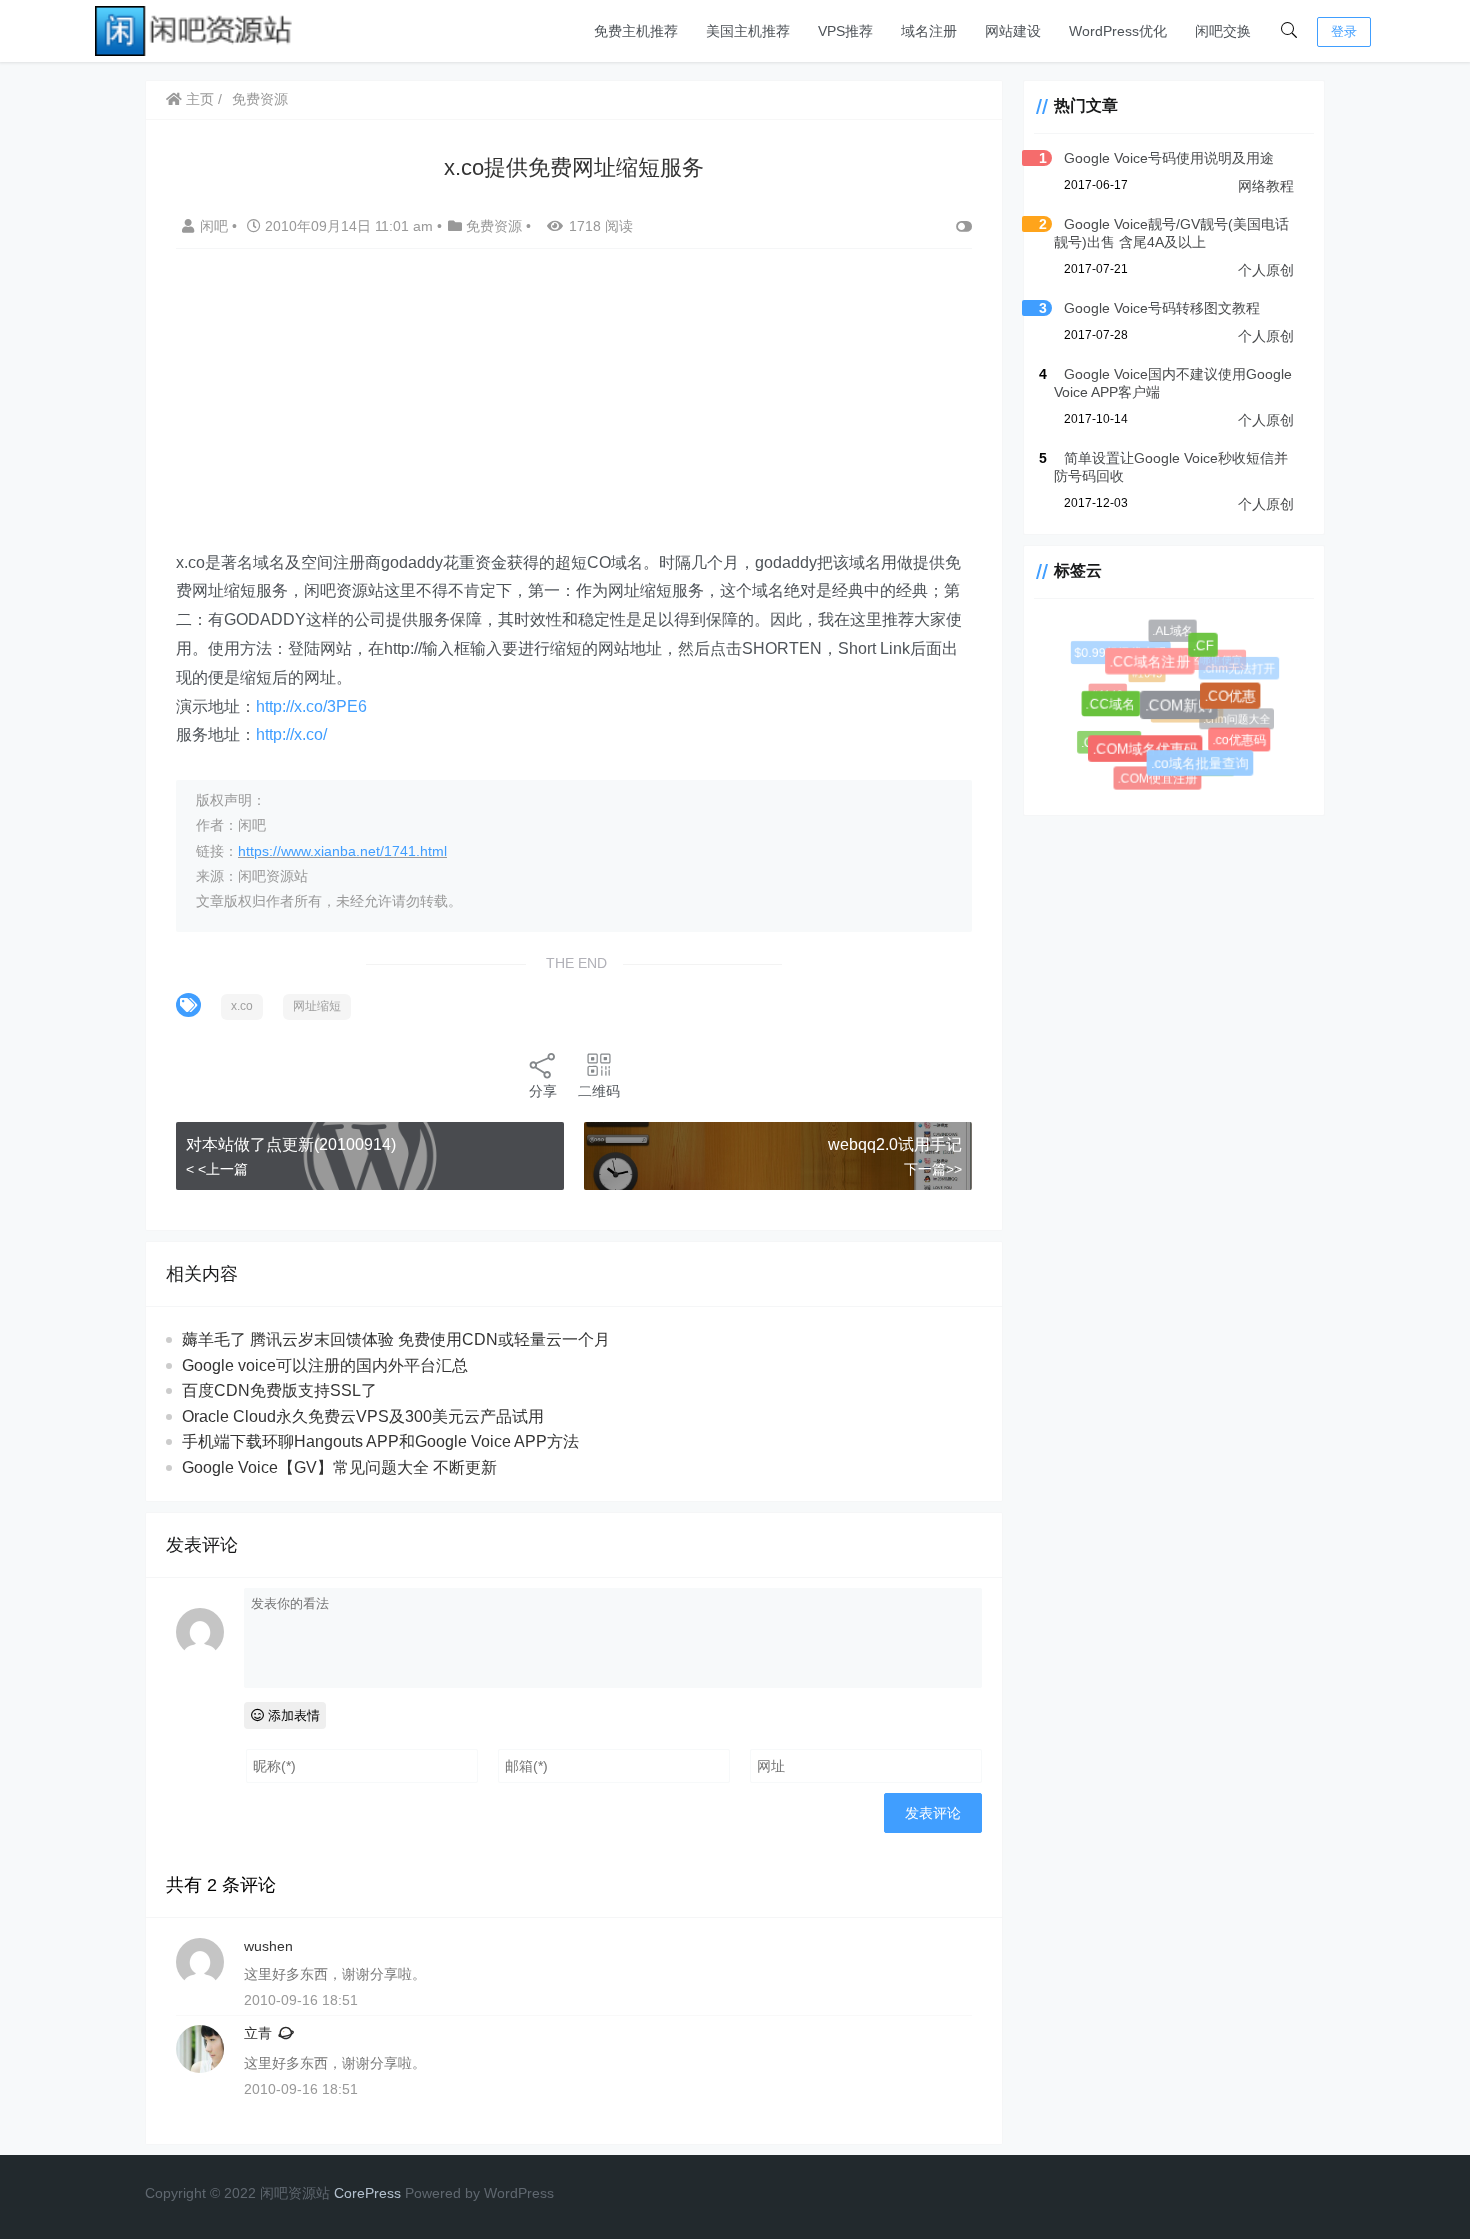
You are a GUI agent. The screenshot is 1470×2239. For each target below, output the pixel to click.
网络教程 (1266, 186)
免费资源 (260, 99)
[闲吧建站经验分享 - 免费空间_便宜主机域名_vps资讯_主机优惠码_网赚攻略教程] (195, 29)
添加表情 (292, 1715)
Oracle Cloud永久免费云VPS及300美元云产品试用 (363, 1416)
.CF (1207, 649)
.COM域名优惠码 (1151, 755)
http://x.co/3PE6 (311, 706)
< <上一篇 (217, 1169)
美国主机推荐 (748, 31)
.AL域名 (1172, 631)
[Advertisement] (589, 409)
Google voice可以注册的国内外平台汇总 (325, 1365)
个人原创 (1266, 270)
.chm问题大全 (1232, 714)
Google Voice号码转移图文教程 (1162, 308)
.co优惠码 (1240, 741)
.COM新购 (1187, 714)
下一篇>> (933, 1169)
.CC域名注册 (1157, 668)
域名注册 (929, 31)
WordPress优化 (1118, 31)
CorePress (367, 2193)
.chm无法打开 (1238, 668)
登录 (1344, 31)
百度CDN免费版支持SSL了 (279, 1390)
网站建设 (1013, 31)
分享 (543, 1091)
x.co (242, 1006)
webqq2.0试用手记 (895, 1144)
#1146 (1105, 691)
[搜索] (1289, 31)
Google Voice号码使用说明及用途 (1169, 158)
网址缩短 (317, 1006)
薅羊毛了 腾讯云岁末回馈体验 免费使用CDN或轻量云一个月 (396, 1339)
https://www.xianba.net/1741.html (342, 851)
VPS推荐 (845, 31)
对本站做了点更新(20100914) (291, 1144)
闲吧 (216, 226)
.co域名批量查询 (1204, 767)
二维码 (599, 1091)
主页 (198, 99)
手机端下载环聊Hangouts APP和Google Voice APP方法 (380, 1441)
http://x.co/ (291, 734)
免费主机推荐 (636, 31)
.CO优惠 (1235, 702)
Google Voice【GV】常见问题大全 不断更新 (339, 1467)
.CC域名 (1116, 709)
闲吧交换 (1223, 31)
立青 (258, 2033)
